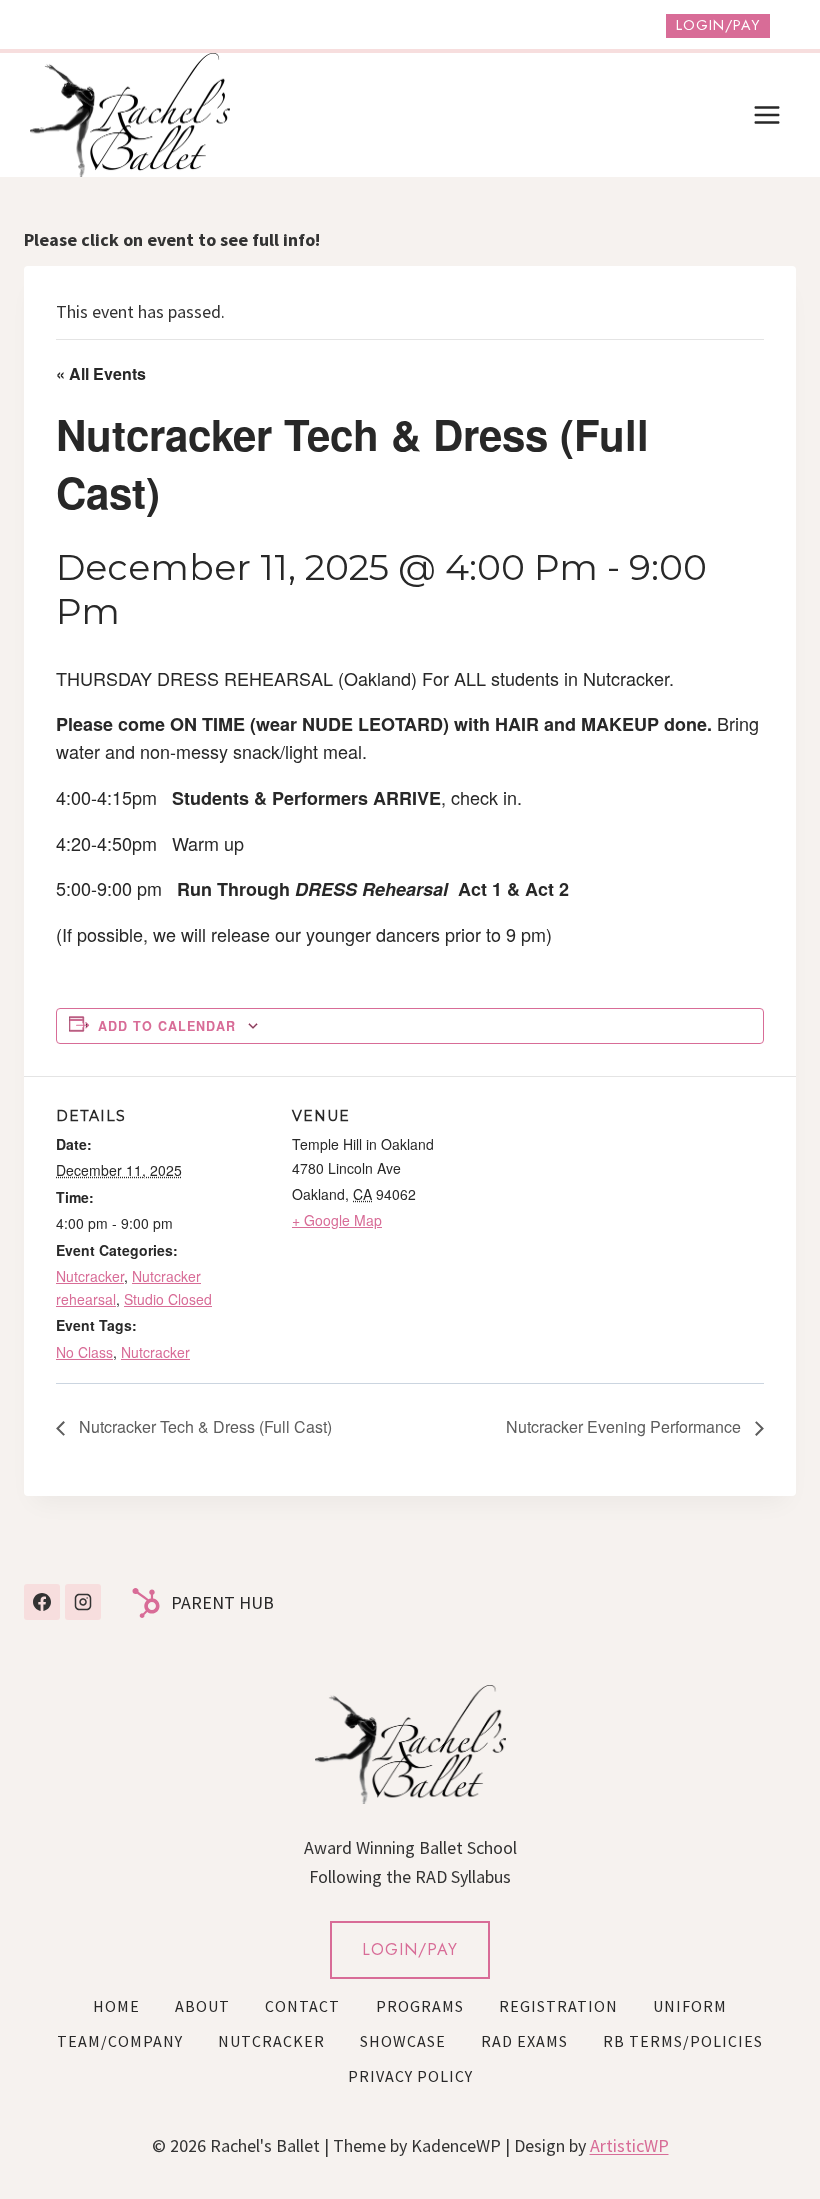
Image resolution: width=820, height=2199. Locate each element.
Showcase (403, 2041)
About (202, 2006)
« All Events (101, 373)
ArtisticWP (629, 2145)
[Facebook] (42, 1602)
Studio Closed (168, 1299)
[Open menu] (766, 114)
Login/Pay (718, 25)
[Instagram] (83, 1602)
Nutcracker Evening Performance (625, 1426)
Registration (558, 2006)
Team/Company (120, 2041)
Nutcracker (90, 1276)
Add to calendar (167, 1026)
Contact (302, 2006)
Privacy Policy (410, 2076)
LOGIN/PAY (410, 1949)
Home (116, 2006)
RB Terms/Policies (683, 2041)
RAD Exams (524, 2041)
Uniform (690, 2006)
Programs (420, 2006)
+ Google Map (337, 1220)
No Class (84, 1352)
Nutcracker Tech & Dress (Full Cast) (203, 1426)
